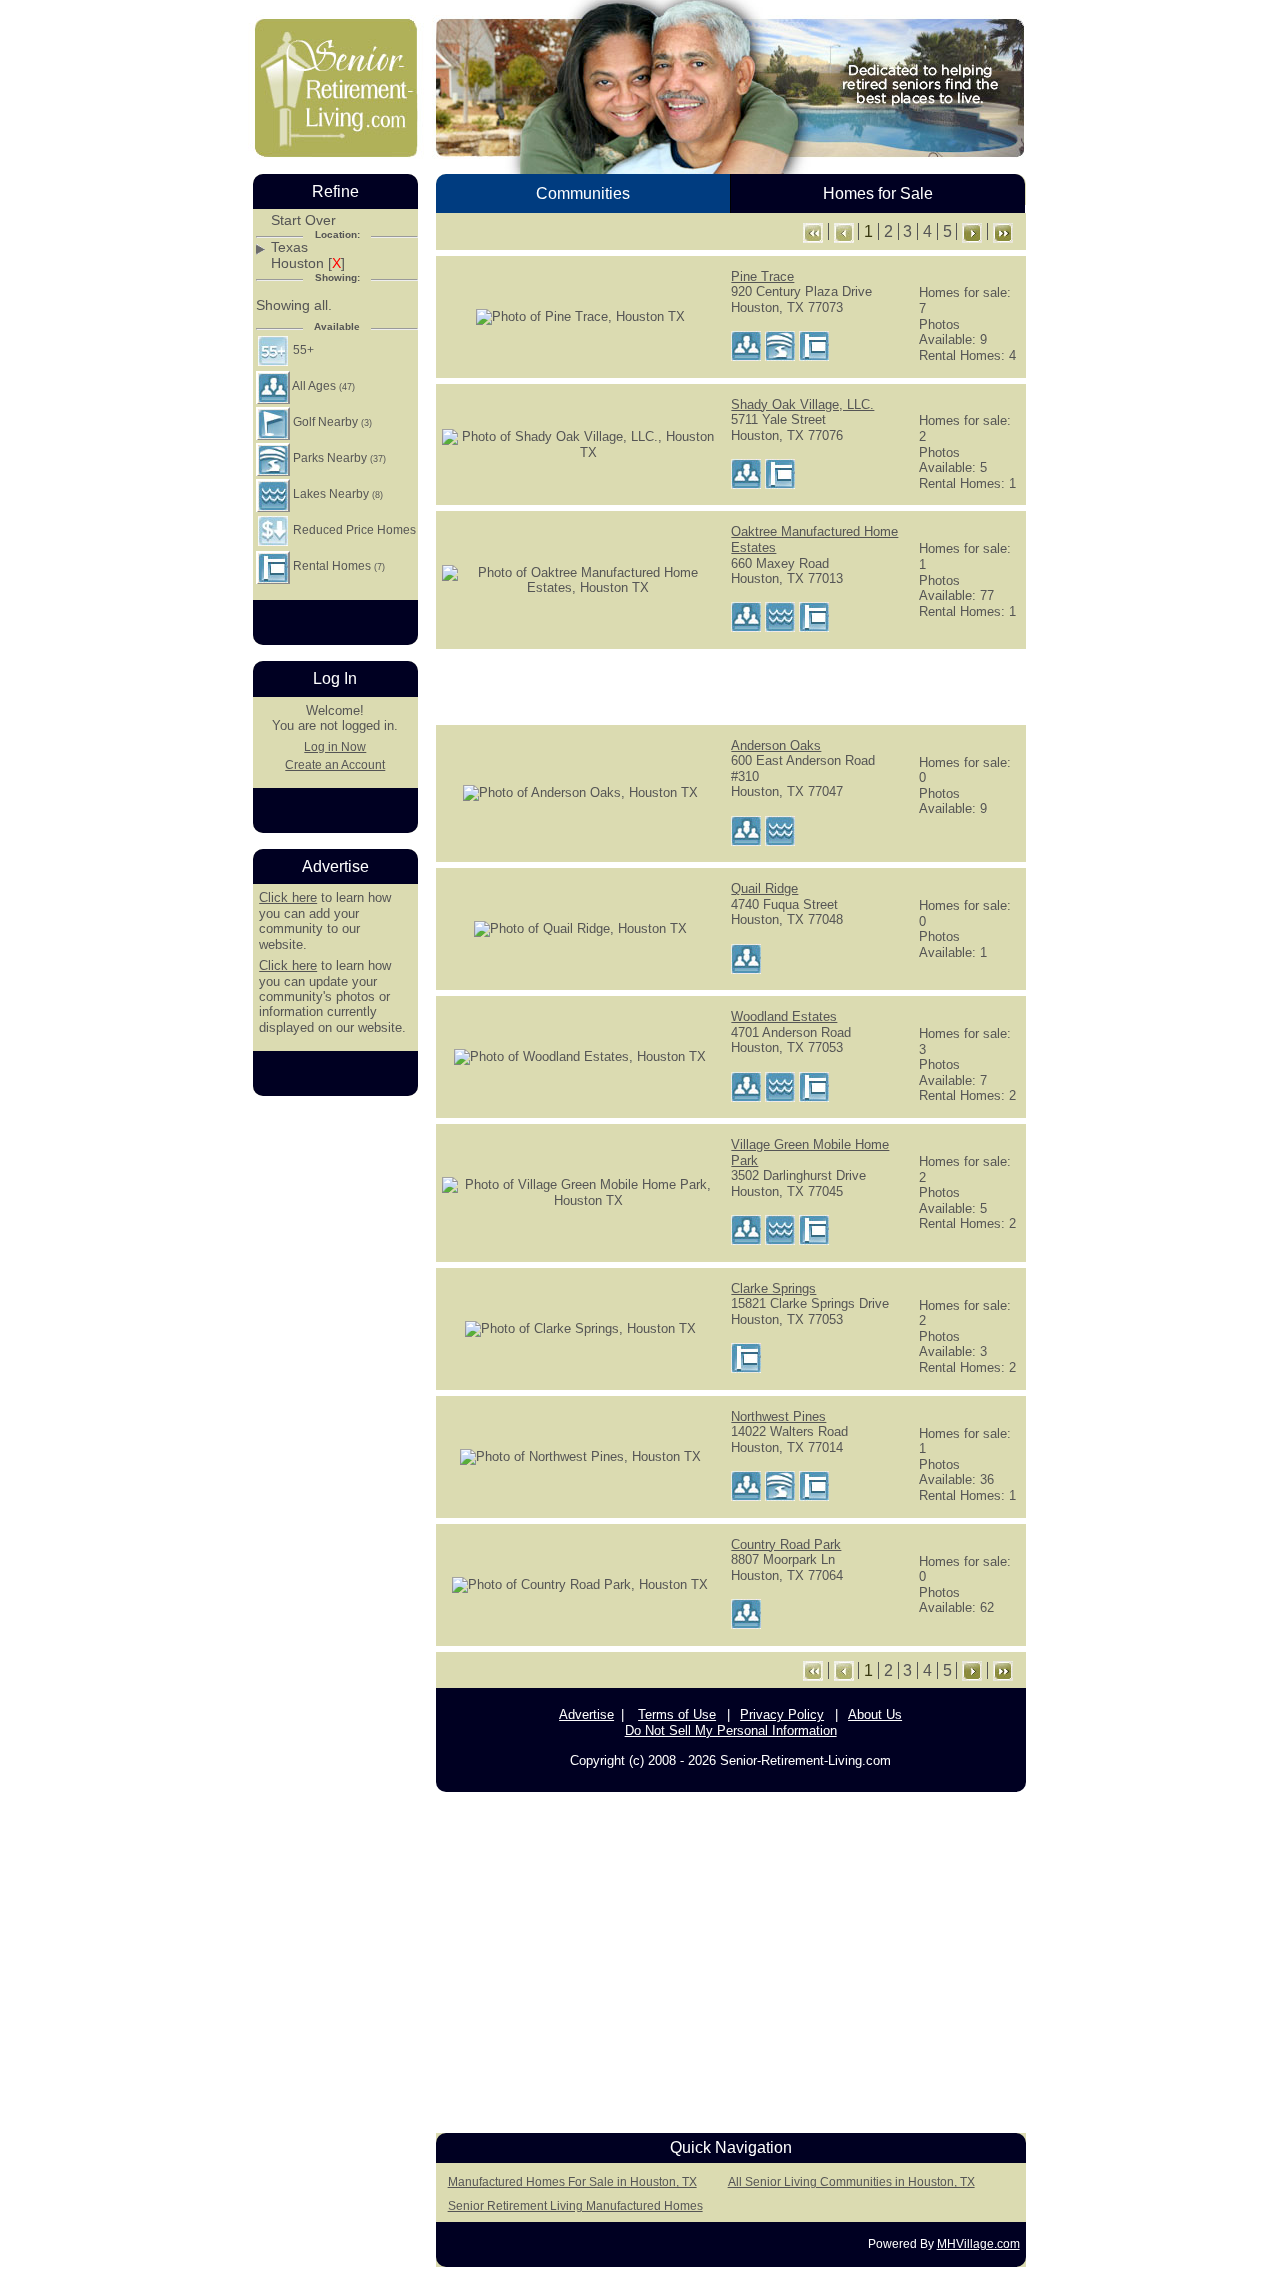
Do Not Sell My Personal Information (731, 1730)
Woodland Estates (784, 1016)
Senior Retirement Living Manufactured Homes (575, 2206)
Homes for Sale (878, 193)
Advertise (586, 1714)
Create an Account (335, 765)
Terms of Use (677, 1714)
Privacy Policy (782, 1714)
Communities (583, 193)
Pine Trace (762, 276)
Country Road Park (786, 1544)
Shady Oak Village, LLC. (802, 404)
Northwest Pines (778, 1416)
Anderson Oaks (776, 745)
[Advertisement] (731, 685)
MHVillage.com (978, 2244)
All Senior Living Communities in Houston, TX (851, 2182)
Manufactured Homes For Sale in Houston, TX (572, 2182)
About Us (875, 1714)
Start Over (303, 220)
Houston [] (308, 263)
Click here (288, 897)
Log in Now (335, 747)
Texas (289, 247)
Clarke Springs (773, 1288)
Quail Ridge (764, 888)
